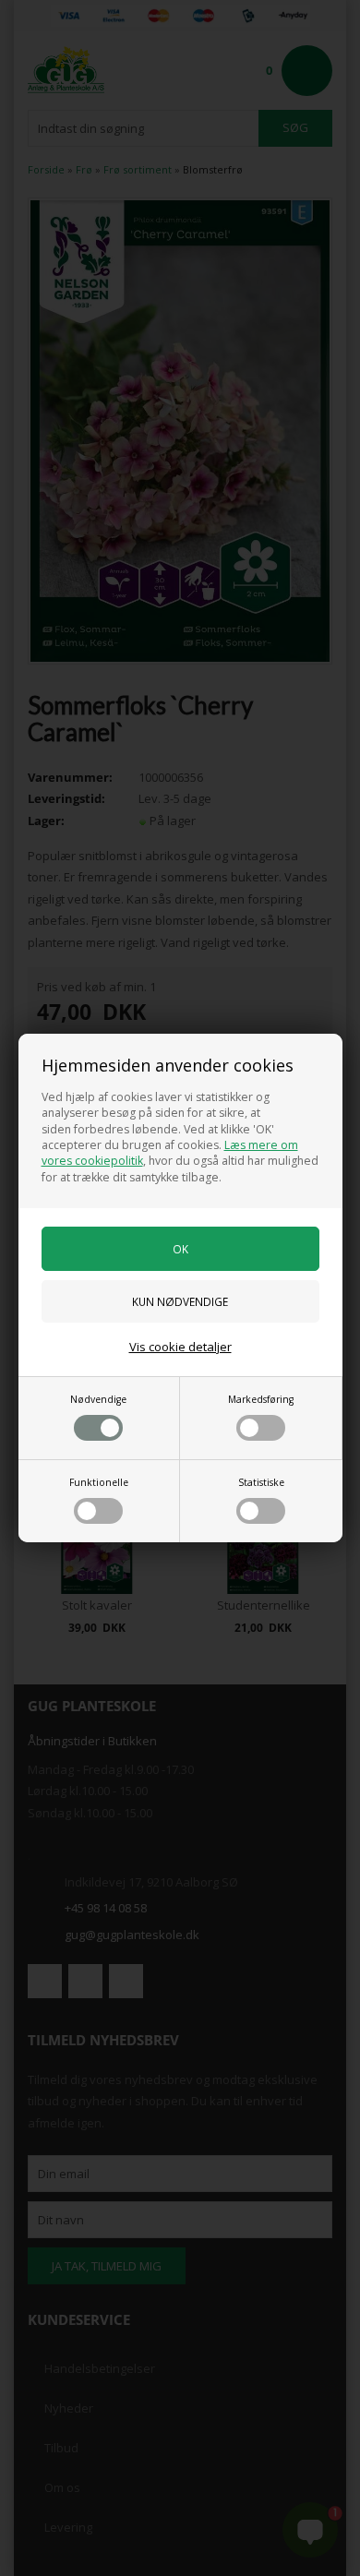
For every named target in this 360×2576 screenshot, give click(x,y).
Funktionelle (99, 1482)
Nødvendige (98, 1399)
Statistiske (261, 1482)
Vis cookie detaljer (180, 1347)
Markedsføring (261, 1399)
